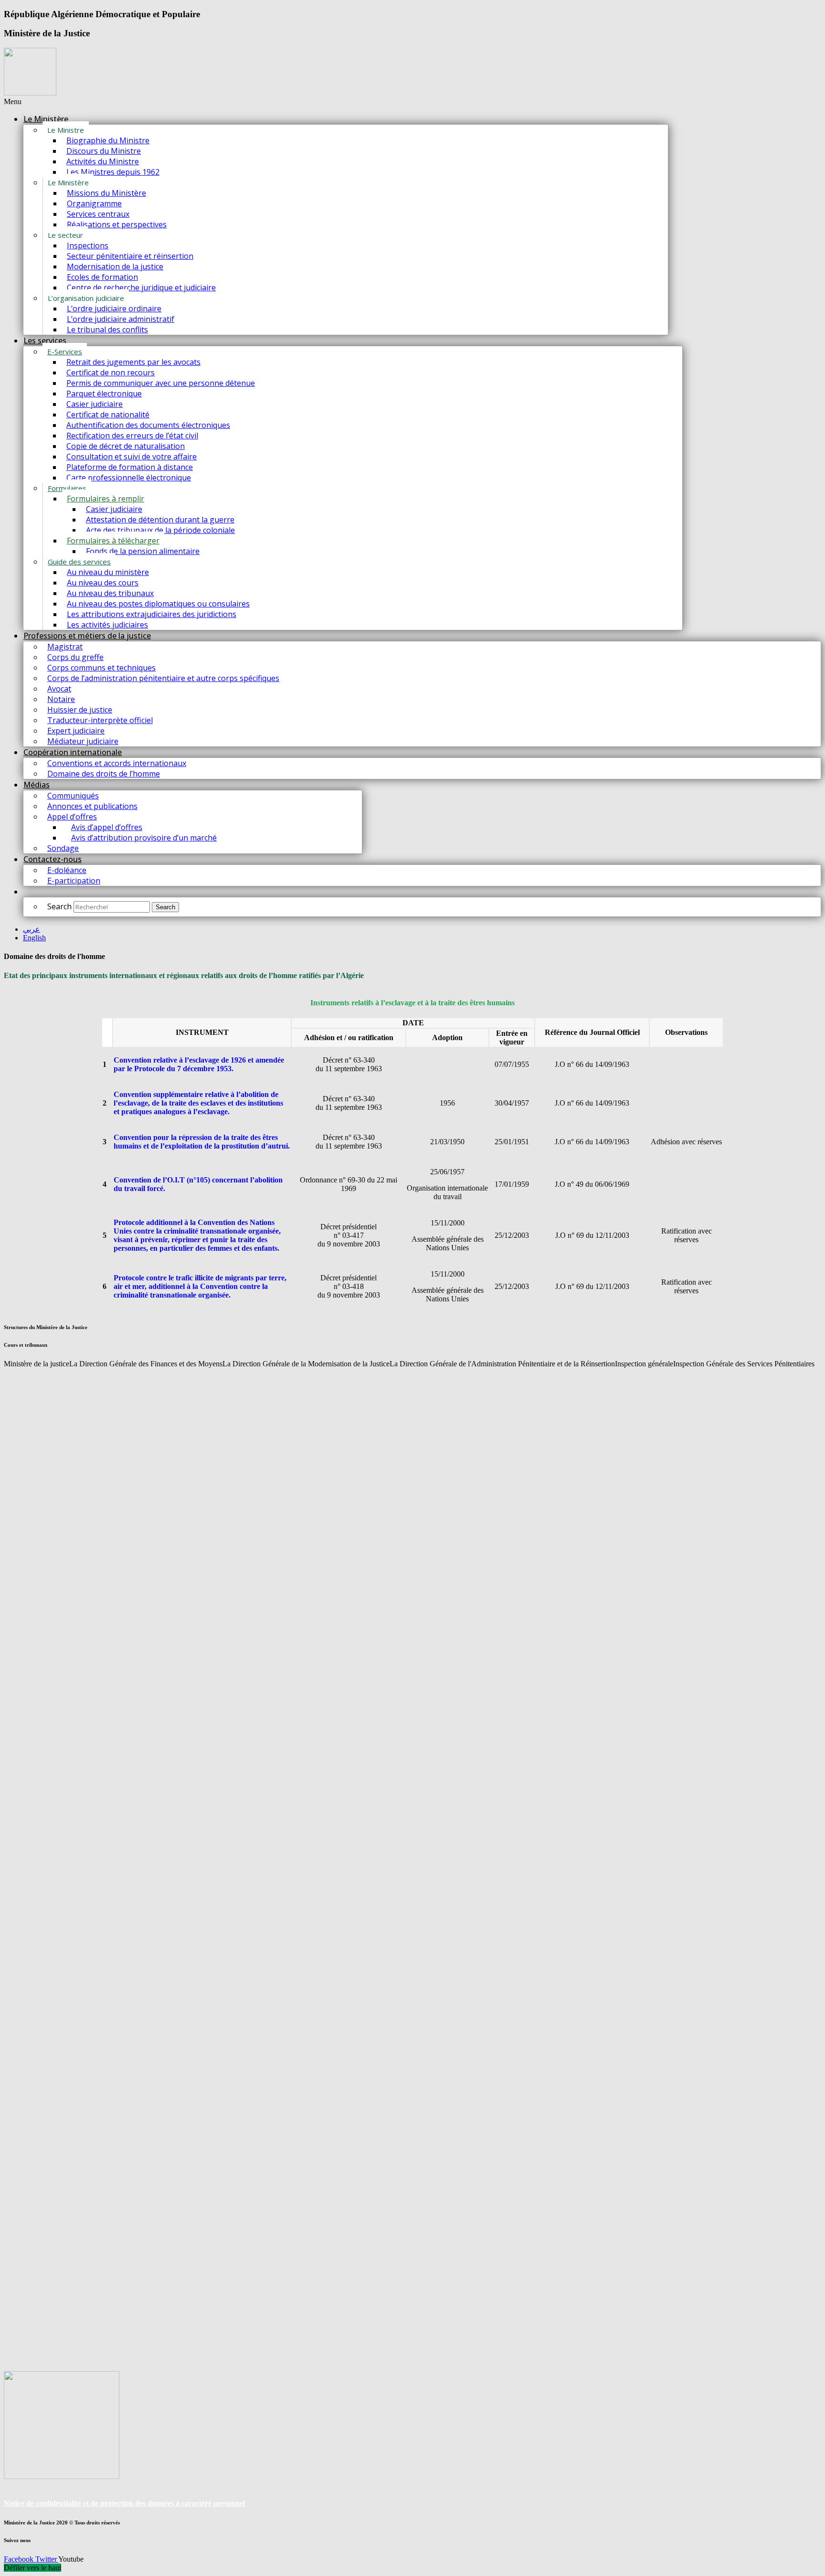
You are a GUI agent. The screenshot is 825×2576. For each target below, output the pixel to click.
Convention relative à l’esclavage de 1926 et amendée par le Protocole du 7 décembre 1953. (199, 1064)
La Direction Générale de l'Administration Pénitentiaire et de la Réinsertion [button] (502, 1364)
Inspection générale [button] (644, 1364)
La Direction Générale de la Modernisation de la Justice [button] (306, 1364)
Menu (13, 101)
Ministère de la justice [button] (37, 1364)
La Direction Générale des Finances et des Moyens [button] (146, 1364)
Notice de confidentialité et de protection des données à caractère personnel (124, 2503)
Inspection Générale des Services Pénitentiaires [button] (744, 1364)
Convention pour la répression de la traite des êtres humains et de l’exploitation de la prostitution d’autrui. (202, 1142)
